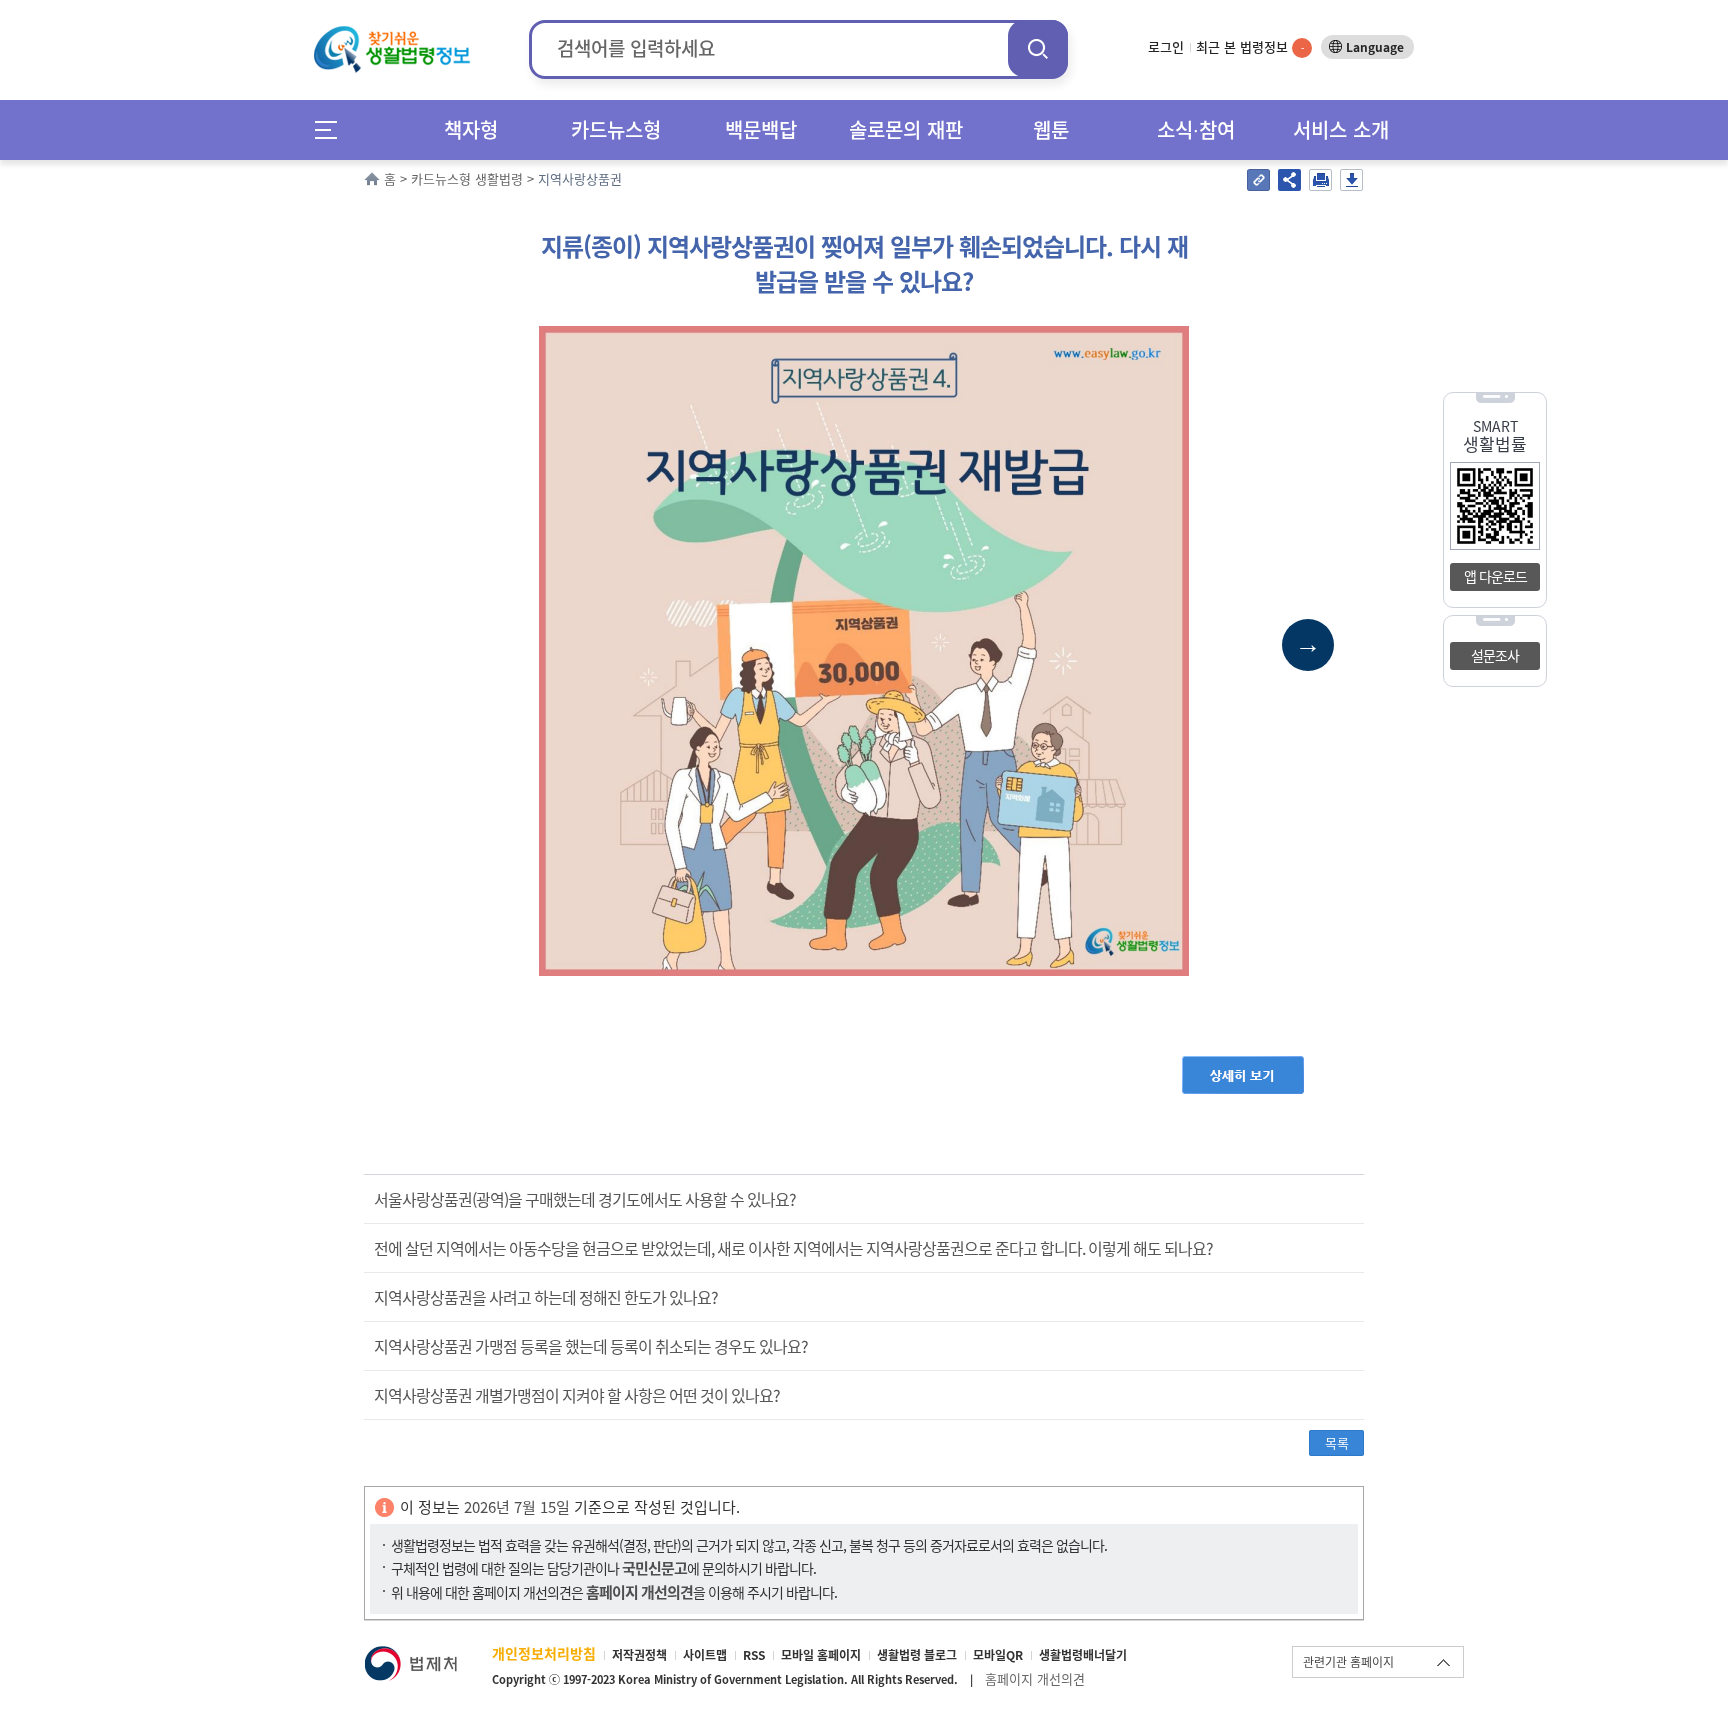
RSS (754, 1655)
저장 (1351, 180)
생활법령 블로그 (917, 1655)
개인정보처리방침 (544, 1653)
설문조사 (1495, 655)
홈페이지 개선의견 (1035, 1678)
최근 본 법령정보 (1250, 46)
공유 (1289, 180)
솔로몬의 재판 (906, 129)
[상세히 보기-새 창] (1243, 1065)
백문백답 (761, 129)
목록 (1337, 1442)
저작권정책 (639, 1655)
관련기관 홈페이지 (1348, 1662)
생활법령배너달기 (1083, 1655)
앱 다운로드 (1495, 576)
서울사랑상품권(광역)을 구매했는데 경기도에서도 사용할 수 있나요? (585, 1199)
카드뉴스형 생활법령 (467, 178)
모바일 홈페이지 (821, 1655)
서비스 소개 (1341, 129)
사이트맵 (705, 1655)
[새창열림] (410, 1655)
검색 (1038, 48)
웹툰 (1051, 129)
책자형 (471, 129)
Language (1375, 47)
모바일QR (998, 1655)
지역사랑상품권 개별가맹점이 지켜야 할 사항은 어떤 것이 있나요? (577, 1395)
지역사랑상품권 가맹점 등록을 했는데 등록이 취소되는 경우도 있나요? (591, 1346)
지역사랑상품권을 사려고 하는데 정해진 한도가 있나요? (546, 1297)
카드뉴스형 (616, 129)
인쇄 (1320, 180)
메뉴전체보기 (332, 129)
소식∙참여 (1196, 129)
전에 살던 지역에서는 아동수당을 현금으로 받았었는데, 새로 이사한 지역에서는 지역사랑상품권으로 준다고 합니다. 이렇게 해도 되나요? (793, 1248)
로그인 (1166, 46)
